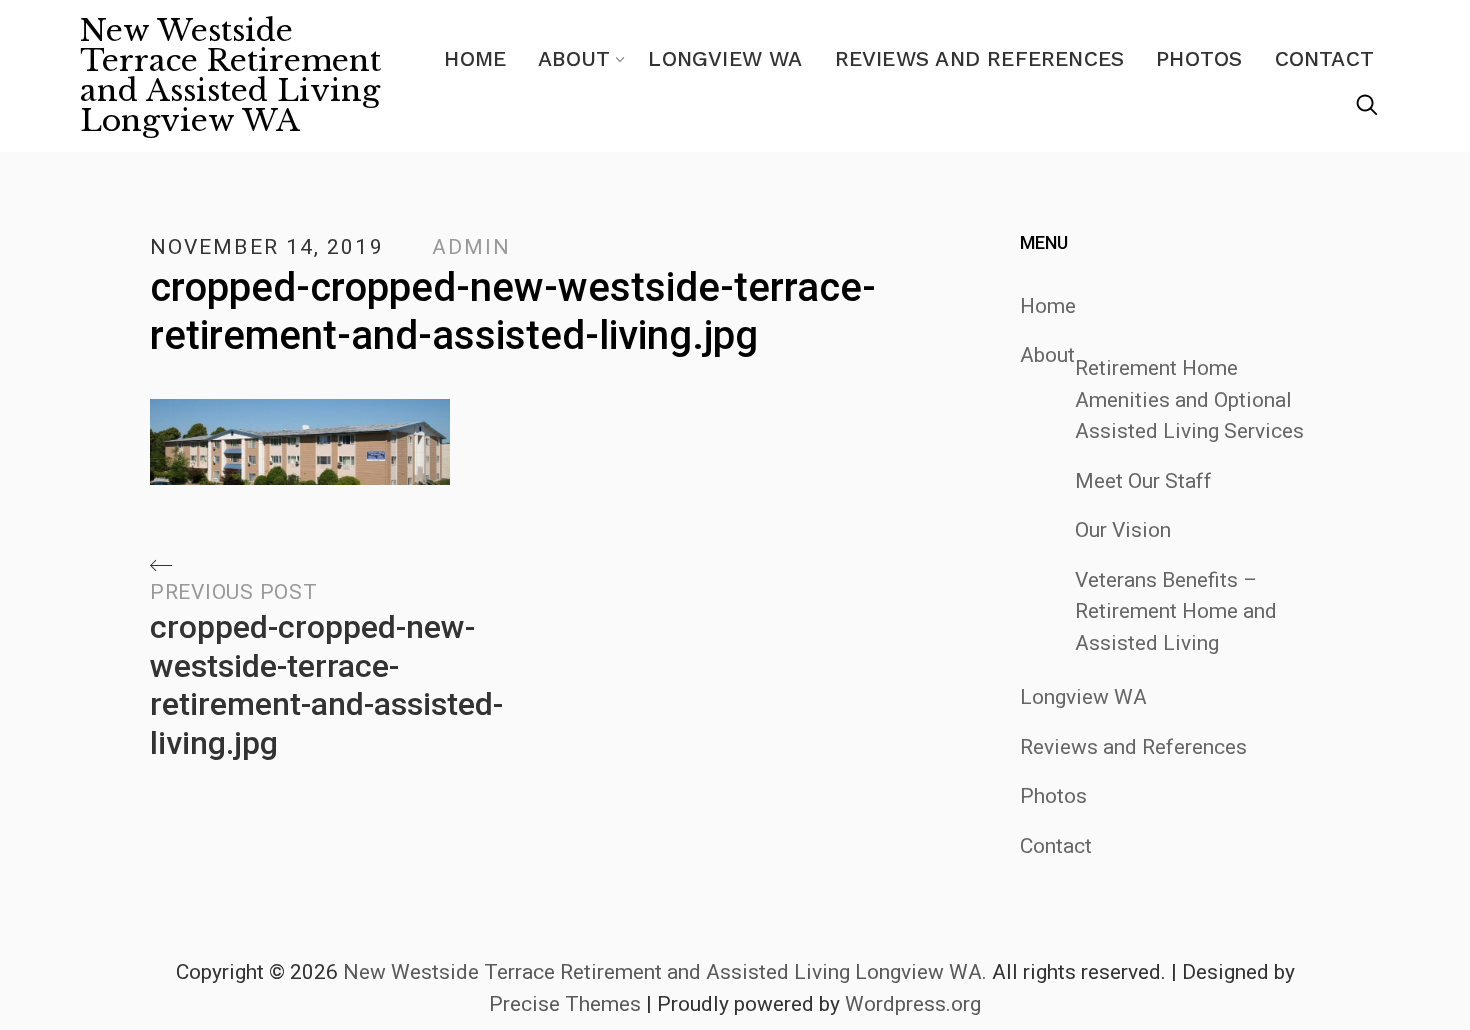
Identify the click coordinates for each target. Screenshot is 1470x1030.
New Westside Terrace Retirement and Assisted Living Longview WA (230, 76)
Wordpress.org (913, 1004)
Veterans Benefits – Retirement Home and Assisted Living (1176, 611)
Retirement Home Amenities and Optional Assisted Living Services (1189, 399)
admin (472, 247)
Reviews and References (980, 58)
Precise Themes (565, 1004)
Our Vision (1123, 530)
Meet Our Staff (1143, 481)
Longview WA (725, 58)
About (574, 58)
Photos (1199, 58)
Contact (1324, 58)
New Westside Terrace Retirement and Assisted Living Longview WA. (665, 972)
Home (475, 58)
